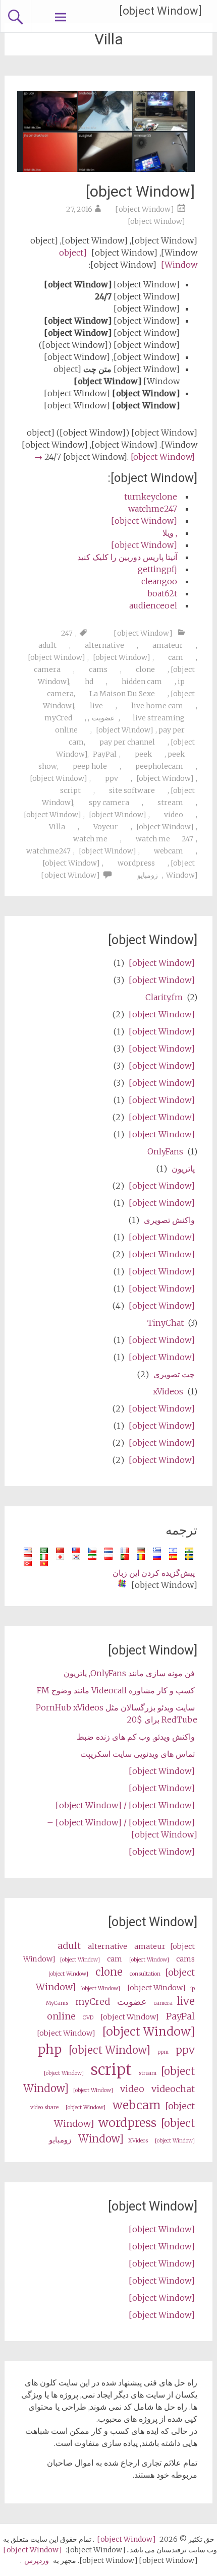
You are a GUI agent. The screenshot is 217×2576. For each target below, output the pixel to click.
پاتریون (183, 1169)
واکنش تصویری (169, 1220)
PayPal (105, 754)
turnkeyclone (151, 497)
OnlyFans (165, 1151)
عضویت (103, 718)
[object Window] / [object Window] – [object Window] (122, 1828)
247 (67, 633)
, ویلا (170, 533)
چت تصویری (174, 1374)
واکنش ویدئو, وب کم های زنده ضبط (136, 1737)
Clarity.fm (164, 997)
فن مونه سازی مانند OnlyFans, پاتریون (129, 1673)
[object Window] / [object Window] (125, 1805)
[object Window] (160, 11)
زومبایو (148, 875)
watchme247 (153, 509)
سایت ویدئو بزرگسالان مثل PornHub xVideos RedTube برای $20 (117, 1713)
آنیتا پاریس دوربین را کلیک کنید (127, 557)
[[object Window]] (106, 169)
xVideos (168, 1391)
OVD (88, 2018)
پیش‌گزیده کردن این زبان (154, 1573)
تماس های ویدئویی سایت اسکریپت (138, 1754)
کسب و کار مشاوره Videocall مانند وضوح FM (116, 1690)
